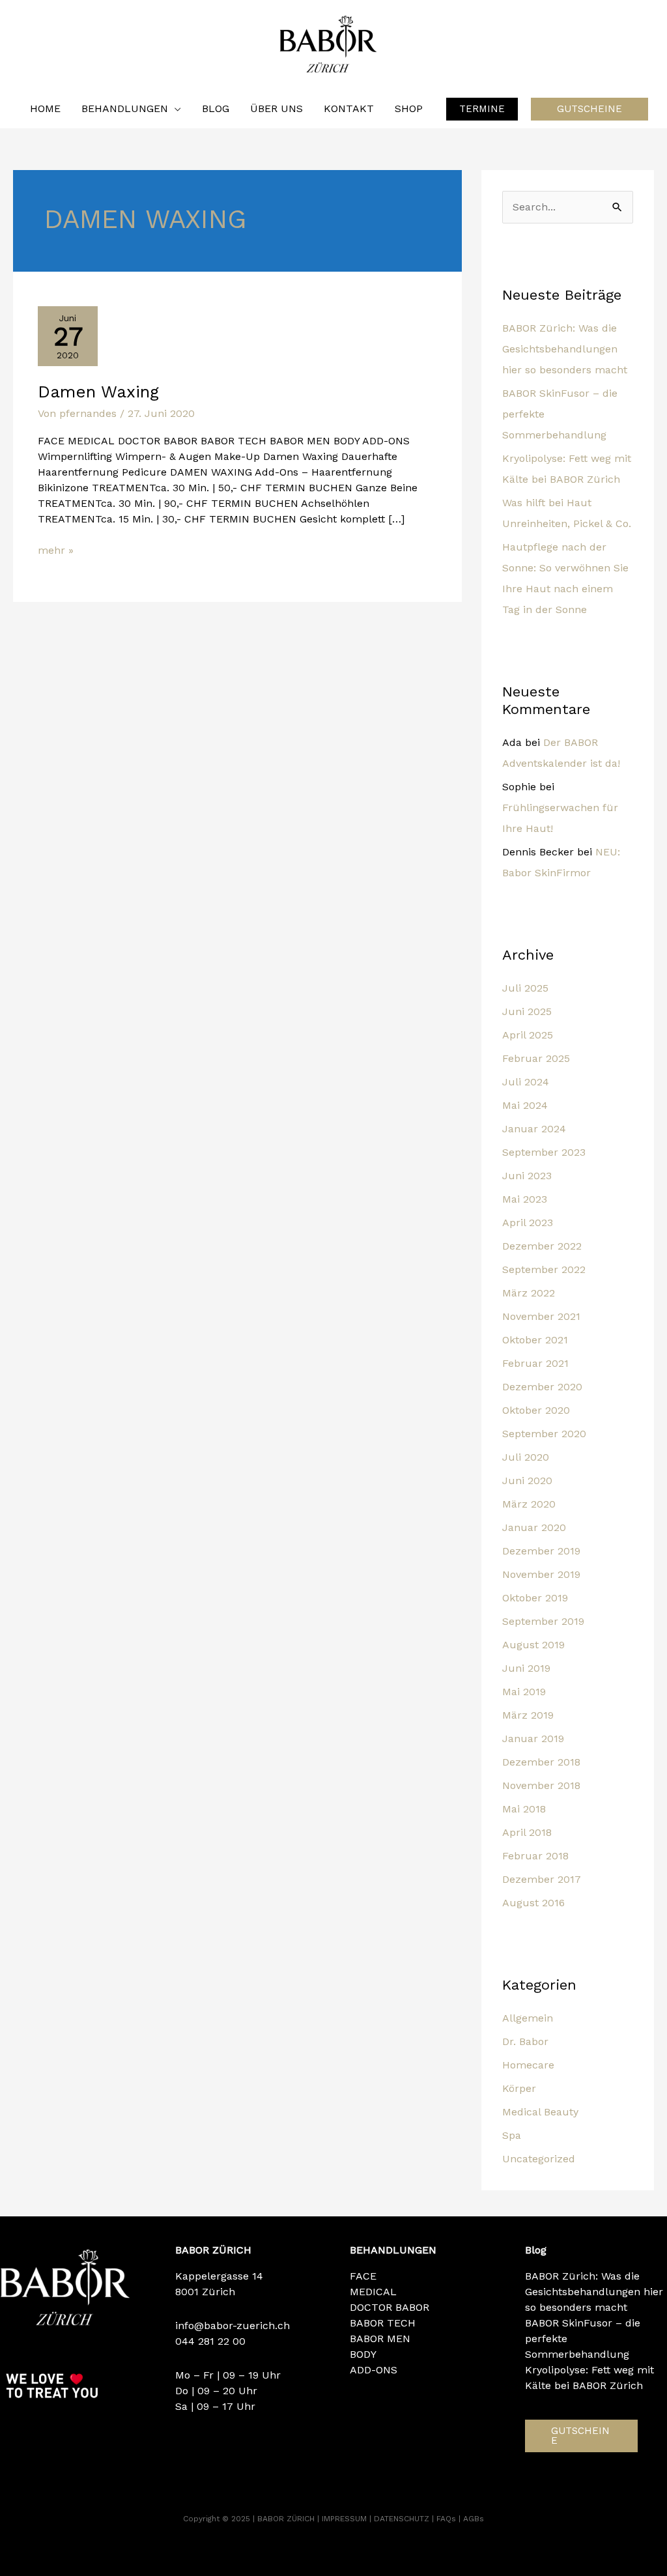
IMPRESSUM (346, 2519)
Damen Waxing (98, 392)
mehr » (56, 550)
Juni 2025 (527, 1011)
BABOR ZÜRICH (287, 2519)
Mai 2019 (524, 1692)
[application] (175, 109)
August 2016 (533, 1903)
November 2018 (541, 1785)
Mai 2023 (525, 1199)
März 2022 (529, 1293)
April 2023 (528, 1223)
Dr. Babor (525, 2041)
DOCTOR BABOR (390, 2307)
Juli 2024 (526, 1082)
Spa (512, 2135)
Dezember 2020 (542, 1387)
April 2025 (528, 1035)
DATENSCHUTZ (403, 2519)
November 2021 (541, 1316)
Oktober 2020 (536, 1410)
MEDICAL (373, 2292)
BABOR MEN (380, 2339)
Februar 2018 (535, 1856)
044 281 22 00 (210, 2341)
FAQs (447, 2519)
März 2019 (528, 1715)
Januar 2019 (533, 1739)
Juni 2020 (527, 1481)
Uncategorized (539, 2159)
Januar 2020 (534, 1527)
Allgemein (528, 2018)
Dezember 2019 (541, 1551)
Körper (519, 2088)
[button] (482, 109)
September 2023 (544, 1152)
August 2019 (533, 1645)
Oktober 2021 (535, 1340)
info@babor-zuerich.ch (233, 2326)
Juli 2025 (525, 988)
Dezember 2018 (541, 1762)
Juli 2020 (526, 1457)
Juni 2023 (527, 1176)
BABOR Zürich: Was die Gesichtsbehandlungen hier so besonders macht (565, 349)
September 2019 (543, 1621)
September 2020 (544, 1434)
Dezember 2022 (542, 1246)
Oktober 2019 (535, 1598)
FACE (363, 2276)
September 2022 (544, 1269)
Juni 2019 (526, 1668)
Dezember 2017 (542, 1879)
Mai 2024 (525, 1105)
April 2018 (527, 1832)
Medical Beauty (540, 2112)
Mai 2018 (524, 1809)
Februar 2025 (536, 1058)
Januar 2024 (534, 1129)
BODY (363, 2354)
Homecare (528, 2065)
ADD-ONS (374, 2370)
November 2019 (541, 1574)
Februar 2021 (535, 1363)
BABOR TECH (383, 2323)
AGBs (474, 2519)
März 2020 (529, 1504)
